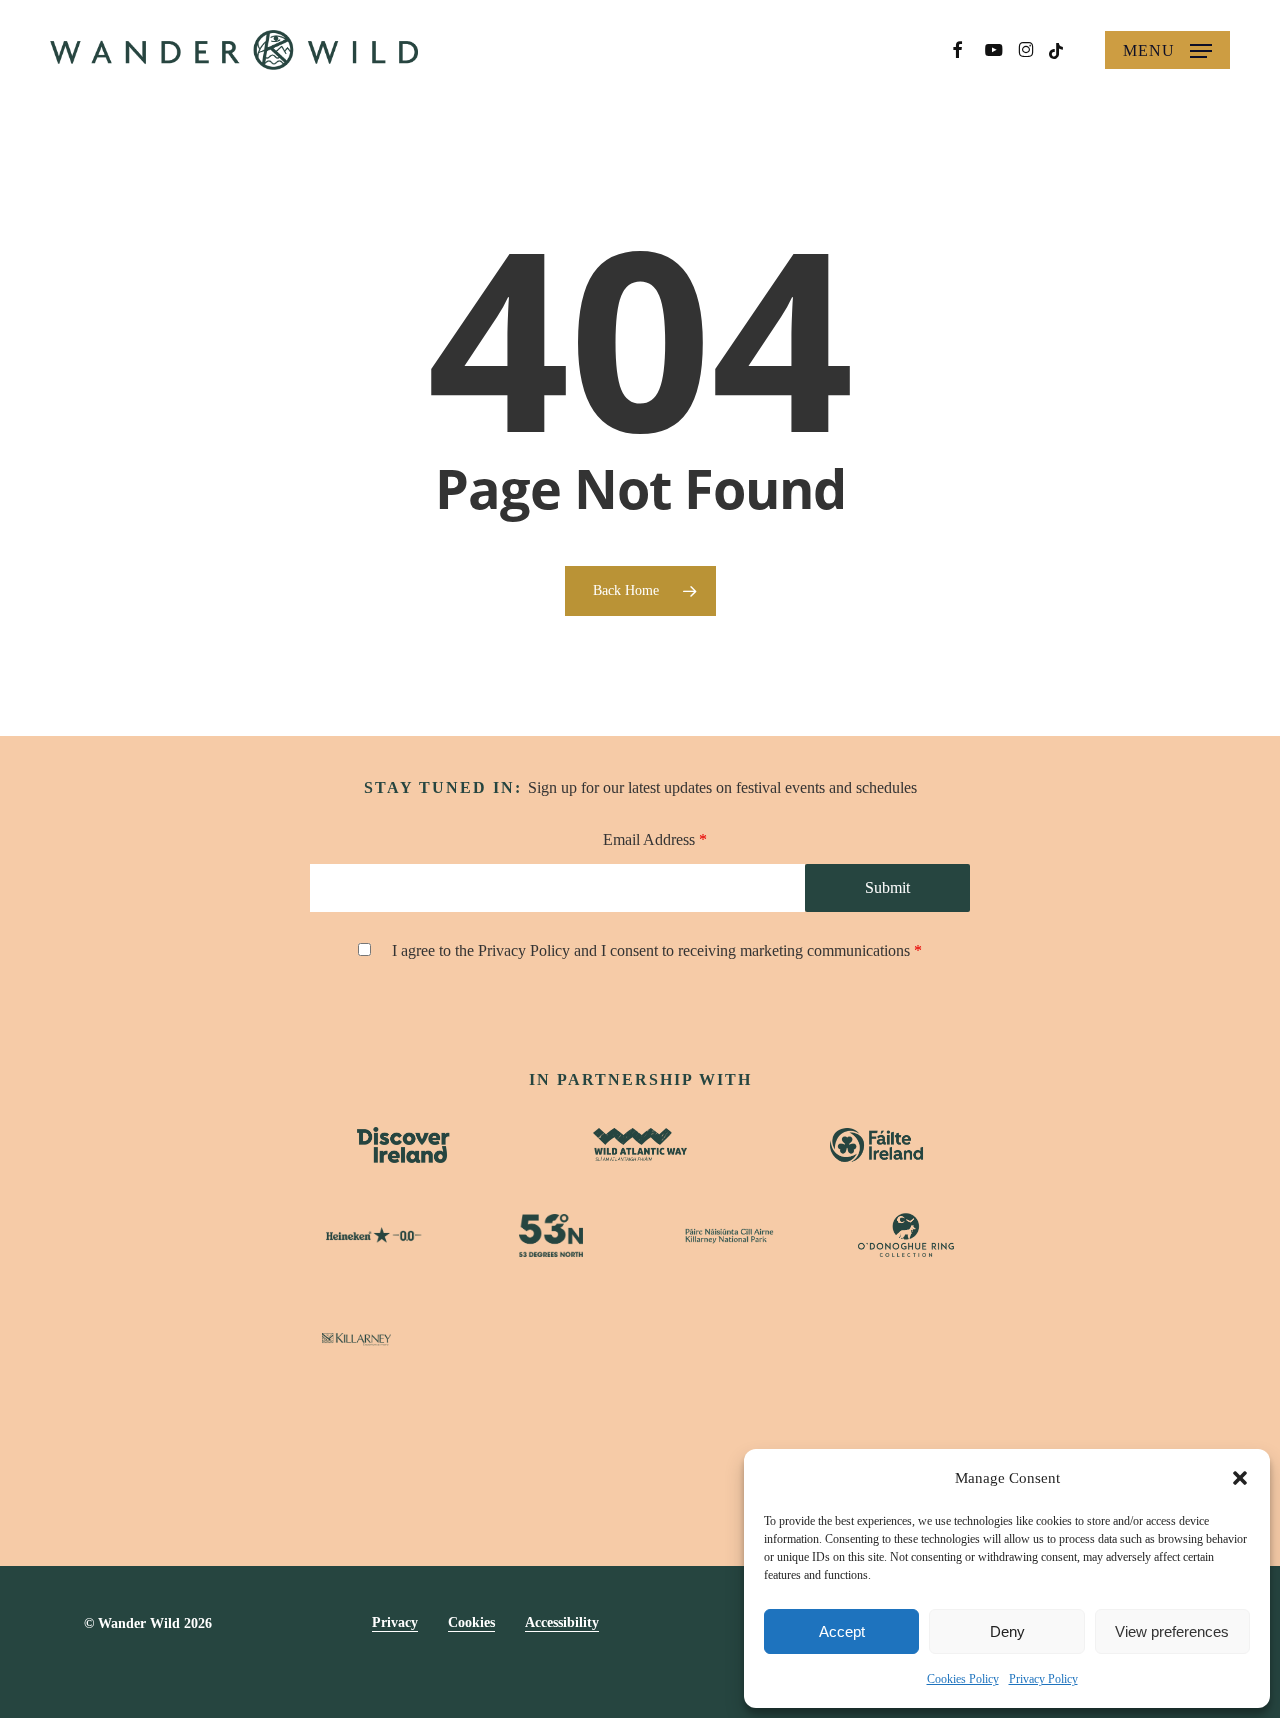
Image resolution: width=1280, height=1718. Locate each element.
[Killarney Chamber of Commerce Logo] (782, 1339)
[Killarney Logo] (356, 1339)
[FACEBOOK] (957, 50)
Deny (1007, 1631)
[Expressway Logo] (640, 1339)
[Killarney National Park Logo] (729, 1235)
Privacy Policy (1043, 1679)
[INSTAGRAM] (1026, 50)
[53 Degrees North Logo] (551, 1235)
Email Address (655, 839)
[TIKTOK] (1056, 49)
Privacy (395, 1622)
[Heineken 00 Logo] (374, 1235)
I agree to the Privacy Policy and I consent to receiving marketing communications (657, 950)
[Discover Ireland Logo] (403, 1145)
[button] (1240, 1478)
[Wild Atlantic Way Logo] (639, 1144)
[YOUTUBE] (994, 50)
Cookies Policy (963, 1679)
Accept (842, 1631)
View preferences (1172, 1631)
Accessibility (562, 1622)
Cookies (471, 1622)
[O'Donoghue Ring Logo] (906, 1235)
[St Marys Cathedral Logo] (498, 1339)
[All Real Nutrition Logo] (924, 1340)
